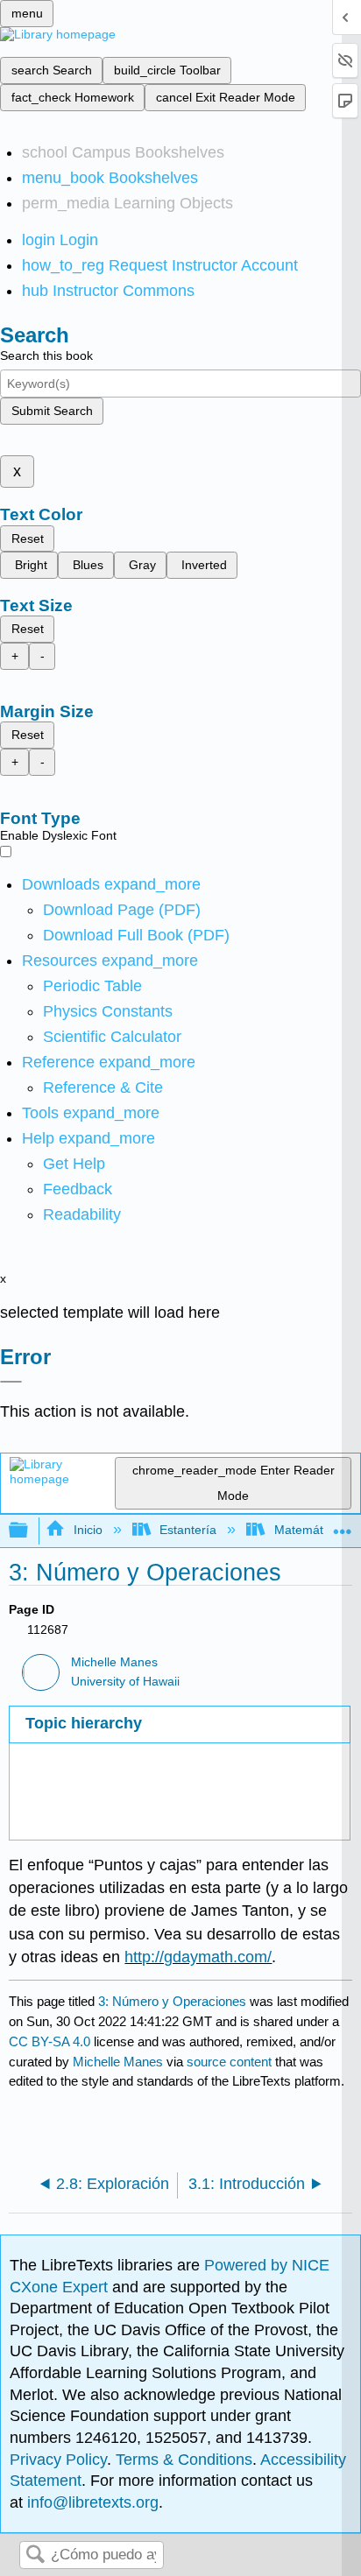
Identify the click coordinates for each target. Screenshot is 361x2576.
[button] (78, 1189)
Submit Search (52, 411)
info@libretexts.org (91, 2502)
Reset (28, 538)
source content (229, 2062)
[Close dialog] (11, 1382)
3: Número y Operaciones (172, 2001)
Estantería (188, 1530)
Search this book (46, 355)
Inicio (88, 1530)
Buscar (35, 2555)
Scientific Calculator (112, 1037)
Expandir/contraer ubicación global (343, 1526)
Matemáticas (309, 1530)
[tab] (179, 1724)
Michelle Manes (114, 1662)
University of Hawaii (125, 1682)
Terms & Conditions (184, 2460)
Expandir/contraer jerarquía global (30, 1531)
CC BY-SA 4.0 (50, 2041)
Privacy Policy (58, 2460)
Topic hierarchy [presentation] (84, 1723)
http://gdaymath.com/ (198, 1957)
